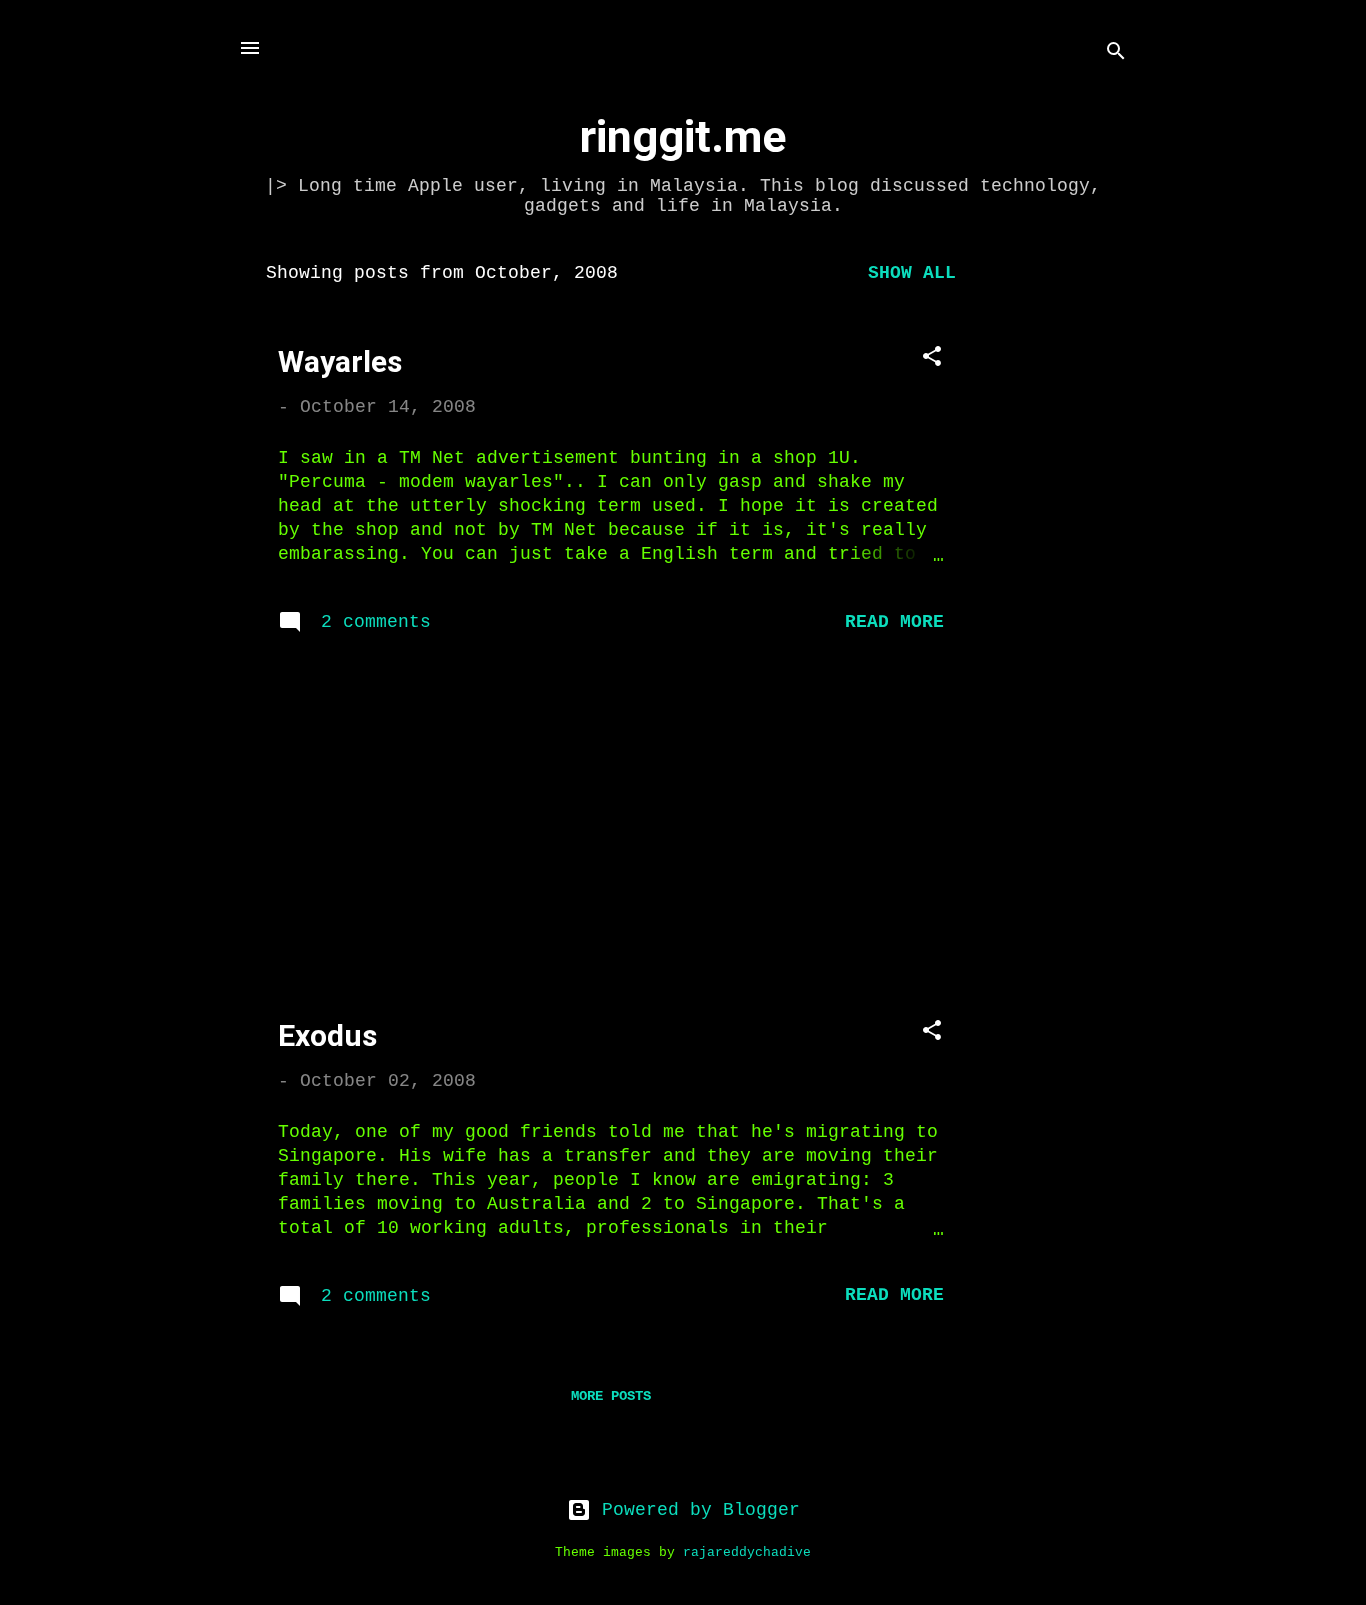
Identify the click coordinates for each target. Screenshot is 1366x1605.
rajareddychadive (747, 1553)
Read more (894, 622)
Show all (912, 273)
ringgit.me (683, 136)
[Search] (1116, 54)
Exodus (327, 1035)
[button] (932, 359)
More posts (611, 1396)
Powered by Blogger (695, 1510)
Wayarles (340, 361)
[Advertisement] (1064, 548)
